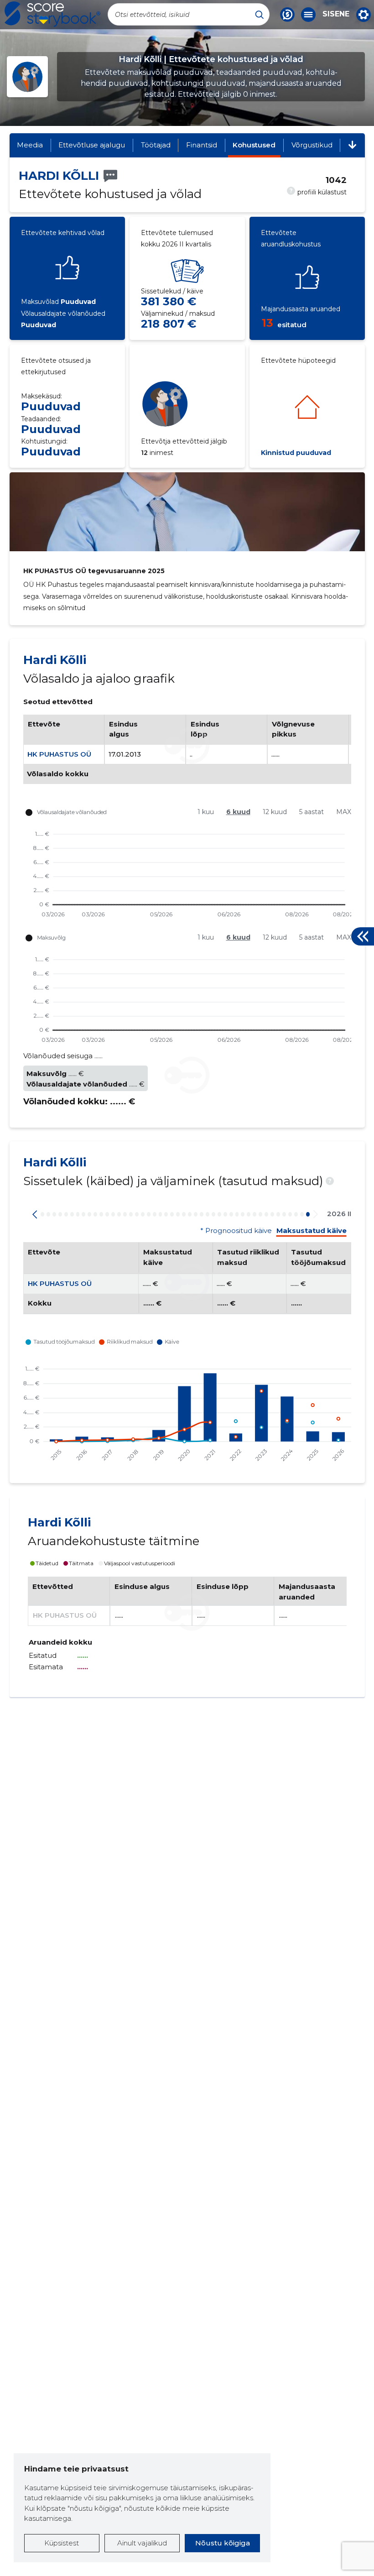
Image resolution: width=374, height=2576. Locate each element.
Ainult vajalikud (142, 2543)
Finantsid (202, 145)
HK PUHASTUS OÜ (59, 754)
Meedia (30, 145)
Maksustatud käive (312, 1231)
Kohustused (254, 145)
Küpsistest (62, 2543)
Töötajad (156, 145)
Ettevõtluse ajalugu (92, 145)
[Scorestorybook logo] (52, 14)
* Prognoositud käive (236, 1231)
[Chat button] (287, 15)
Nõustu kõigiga (223, 2543)
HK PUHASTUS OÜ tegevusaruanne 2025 (94, 571)
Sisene (336, 14)
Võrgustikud (312, 145)
